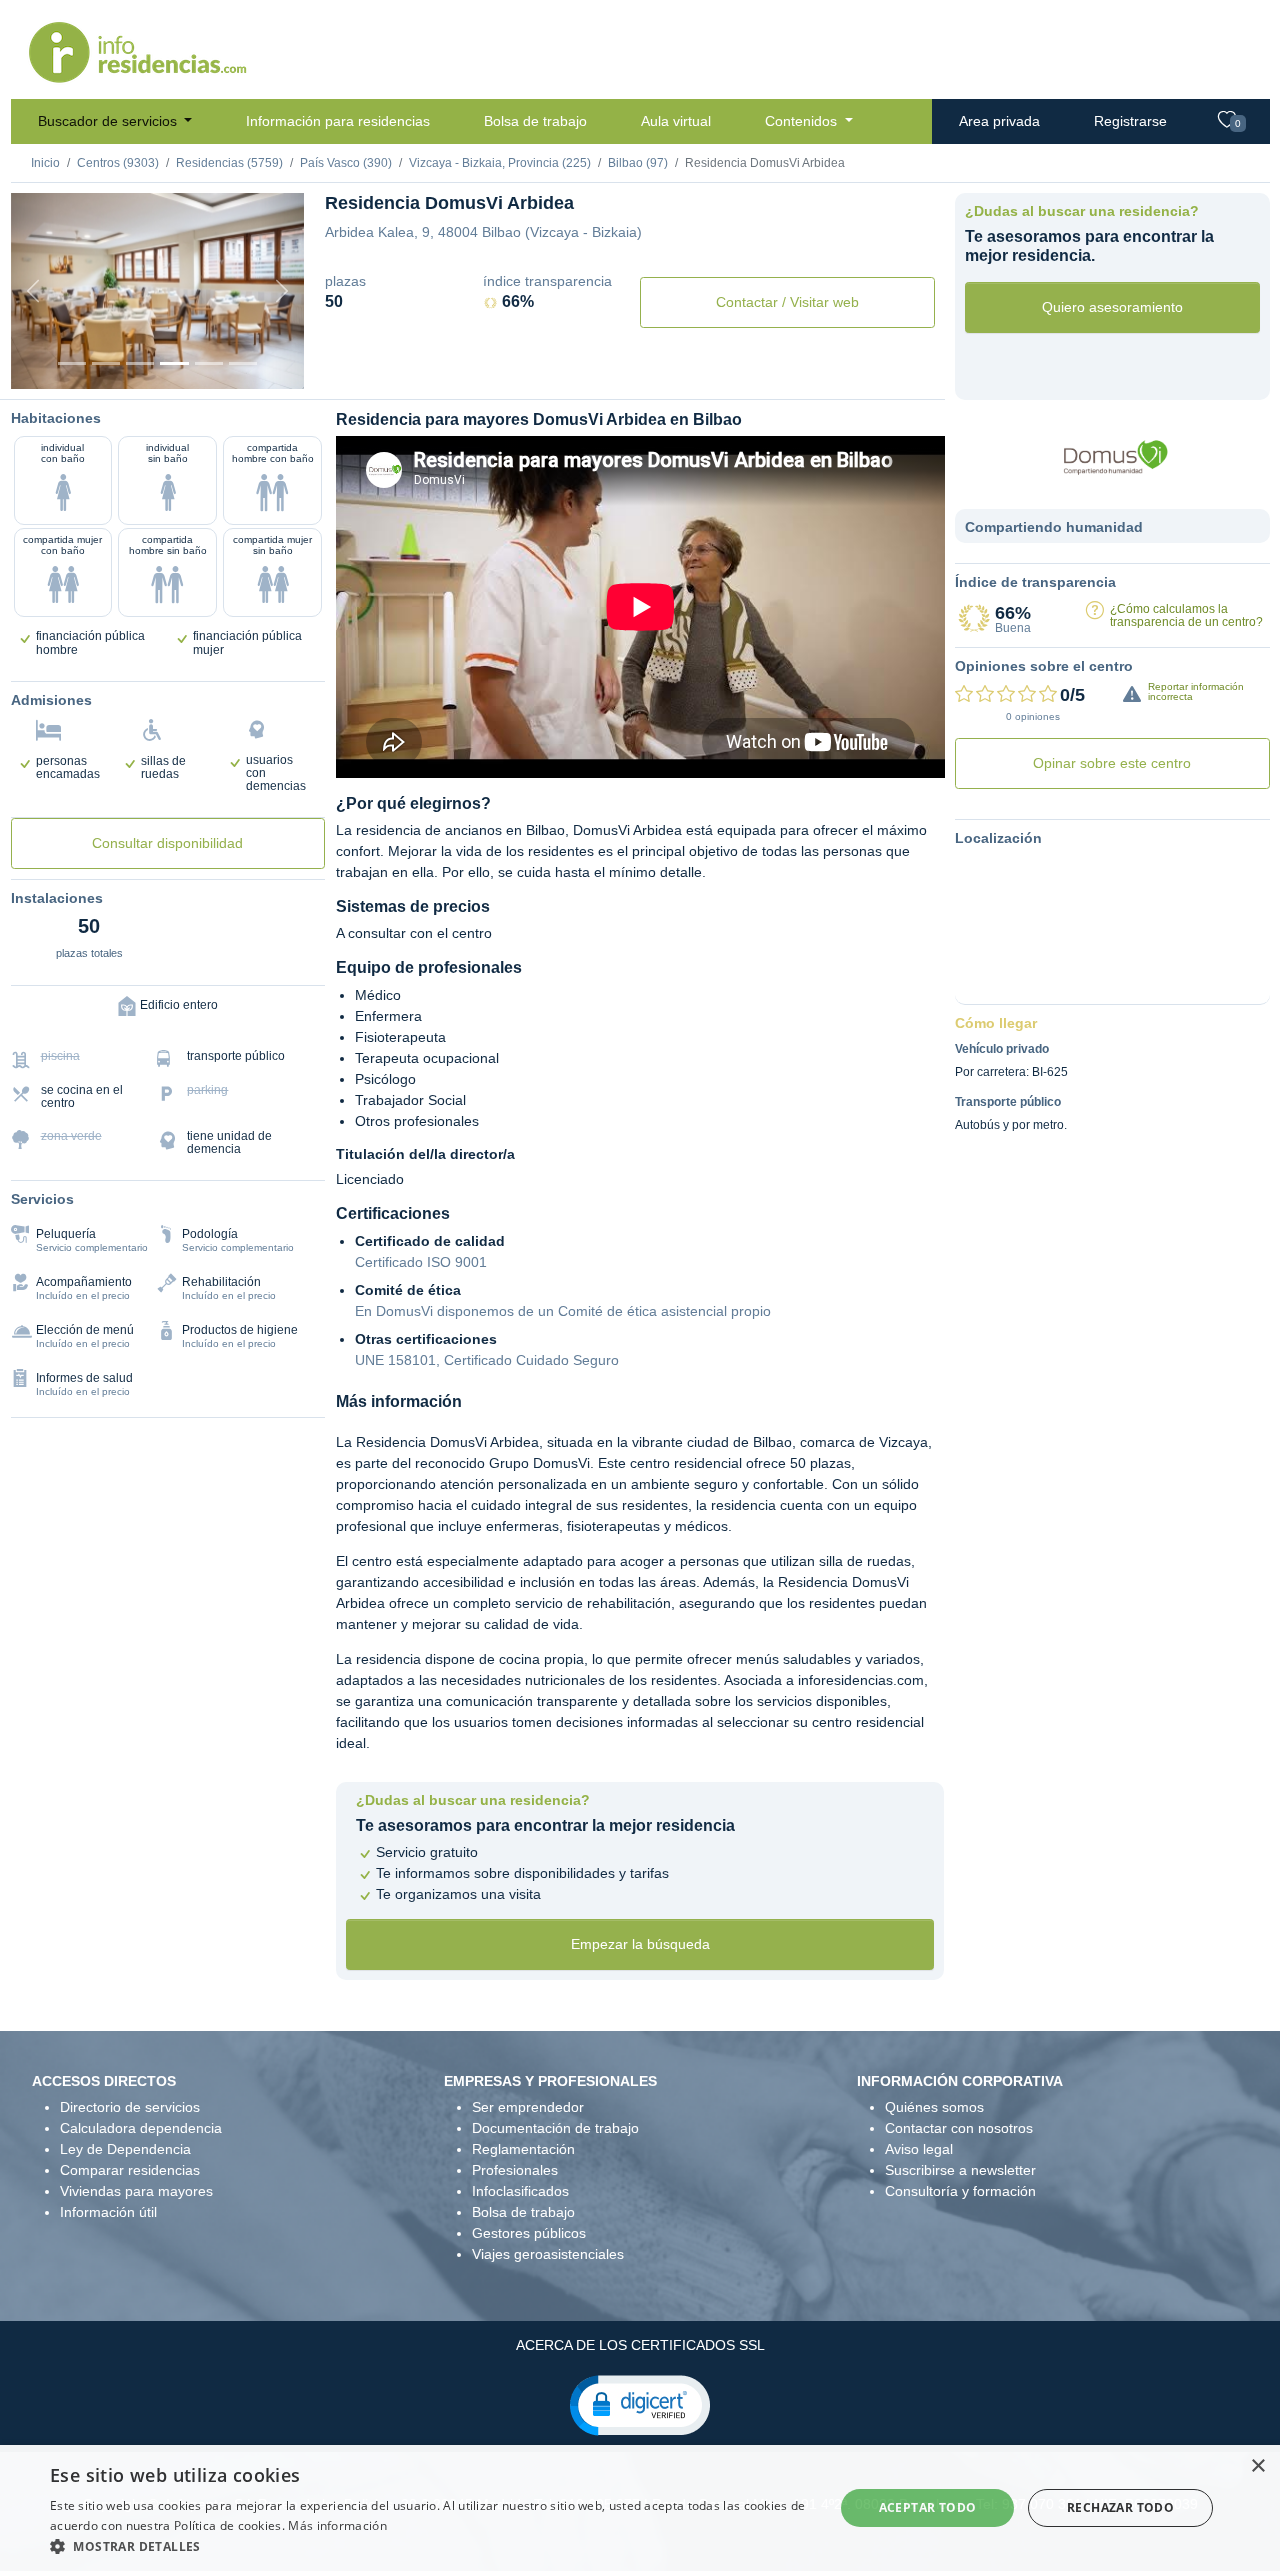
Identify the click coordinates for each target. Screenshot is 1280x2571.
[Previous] (33, 291)
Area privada (999, 121)
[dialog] (640, 2508)
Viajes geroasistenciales (548, 2254)
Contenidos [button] (803, 121)
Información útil (108, 2212)
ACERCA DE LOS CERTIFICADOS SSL (640, 2345)
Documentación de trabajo (555, 2128)
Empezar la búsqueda (640, 1944)
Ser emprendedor (528, 2107)
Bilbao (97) (638, 163)
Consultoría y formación (960, 2191)
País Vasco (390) (346, 163)
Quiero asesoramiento (1112, 307)
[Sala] (174, 363)
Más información (337, 2525)
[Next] (282, 291)
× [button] (1257, 2466)
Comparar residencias (130, 2170)
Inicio (45, 163)
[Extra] (243, 363)
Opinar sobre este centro (1112, 763)
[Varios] (209, 363)
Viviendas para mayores (136, 2191)
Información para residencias (338, 121)
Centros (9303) (118, 163)
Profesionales (515, 2170)
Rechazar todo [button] (1120, 2507)
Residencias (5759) (229, 163)
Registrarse (1130, 121)
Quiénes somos (934, 2107)
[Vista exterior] (72, 363)
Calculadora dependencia (141, 2128)
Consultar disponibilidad (167, 843)
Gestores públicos (529, 2233)
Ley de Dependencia (125, 2149)
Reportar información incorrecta (1196, 691)
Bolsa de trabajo (535, 121)
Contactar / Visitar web (787, 302)
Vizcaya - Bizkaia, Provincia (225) (500, 163)
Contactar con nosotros (959, 2128)
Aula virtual (676, 121)
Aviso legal (919, 2149)
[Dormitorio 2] (140, 363)
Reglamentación (523, 2149)
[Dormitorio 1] (106, 363)
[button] (640, 2404)
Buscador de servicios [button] (109, 121)
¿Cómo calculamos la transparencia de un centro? (1186, 615)
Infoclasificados (520, 2191)
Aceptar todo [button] (928, 2507)
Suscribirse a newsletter (960, 2170)
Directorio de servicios (130, 2107)
